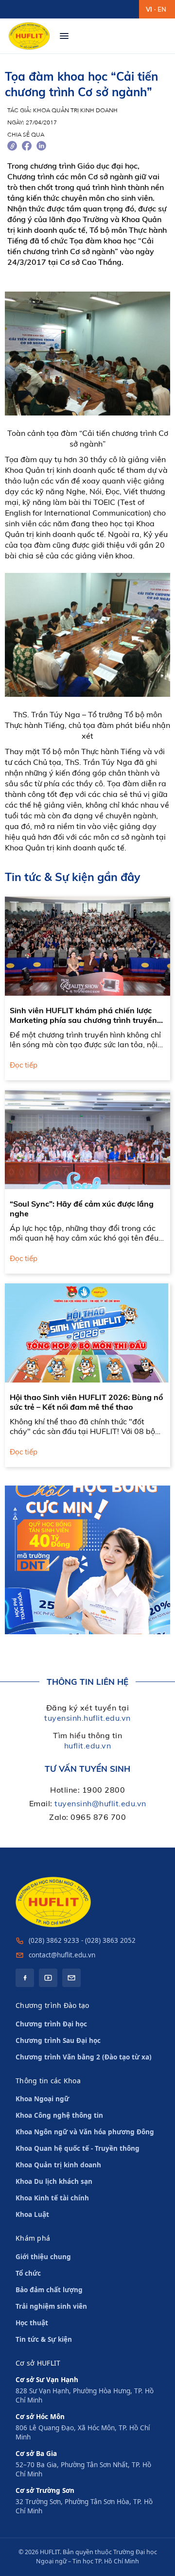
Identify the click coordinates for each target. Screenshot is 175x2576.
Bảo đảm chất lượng (49, 2290)
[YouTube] (48, 1978)
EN (162, 9)
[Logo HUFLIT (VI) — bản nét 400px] (29, 36)
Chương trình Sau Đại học (58, 2040)
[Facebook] (25, 1978)
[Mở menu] (64, 36)
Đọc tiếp (24, 1065)
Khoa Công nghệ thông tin (59, 2115)
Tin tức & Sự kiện (44, 2339)
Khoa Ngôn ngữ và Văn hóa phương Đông (85, 2132)
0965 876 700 (98, 1817)
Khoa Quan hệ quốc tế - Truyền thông (78, 2148)
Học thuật (32, 2323)
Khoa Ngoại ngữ (42, 2099)
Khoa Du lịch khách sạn (54, 2181)
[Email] (71, 1978)
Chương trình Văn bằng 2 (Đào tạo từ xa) (84, 2057)
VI (149, 9)
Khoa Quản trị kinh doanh (58, 2165)
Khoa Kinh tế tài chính (52, 2198)
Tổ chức (28, 2273)
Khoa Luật (32, 2214)
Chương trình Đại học (51, 2024)
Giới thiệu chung (43, 2257)
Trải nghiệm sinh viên (51, 2306)
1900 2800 (104, 1790)
